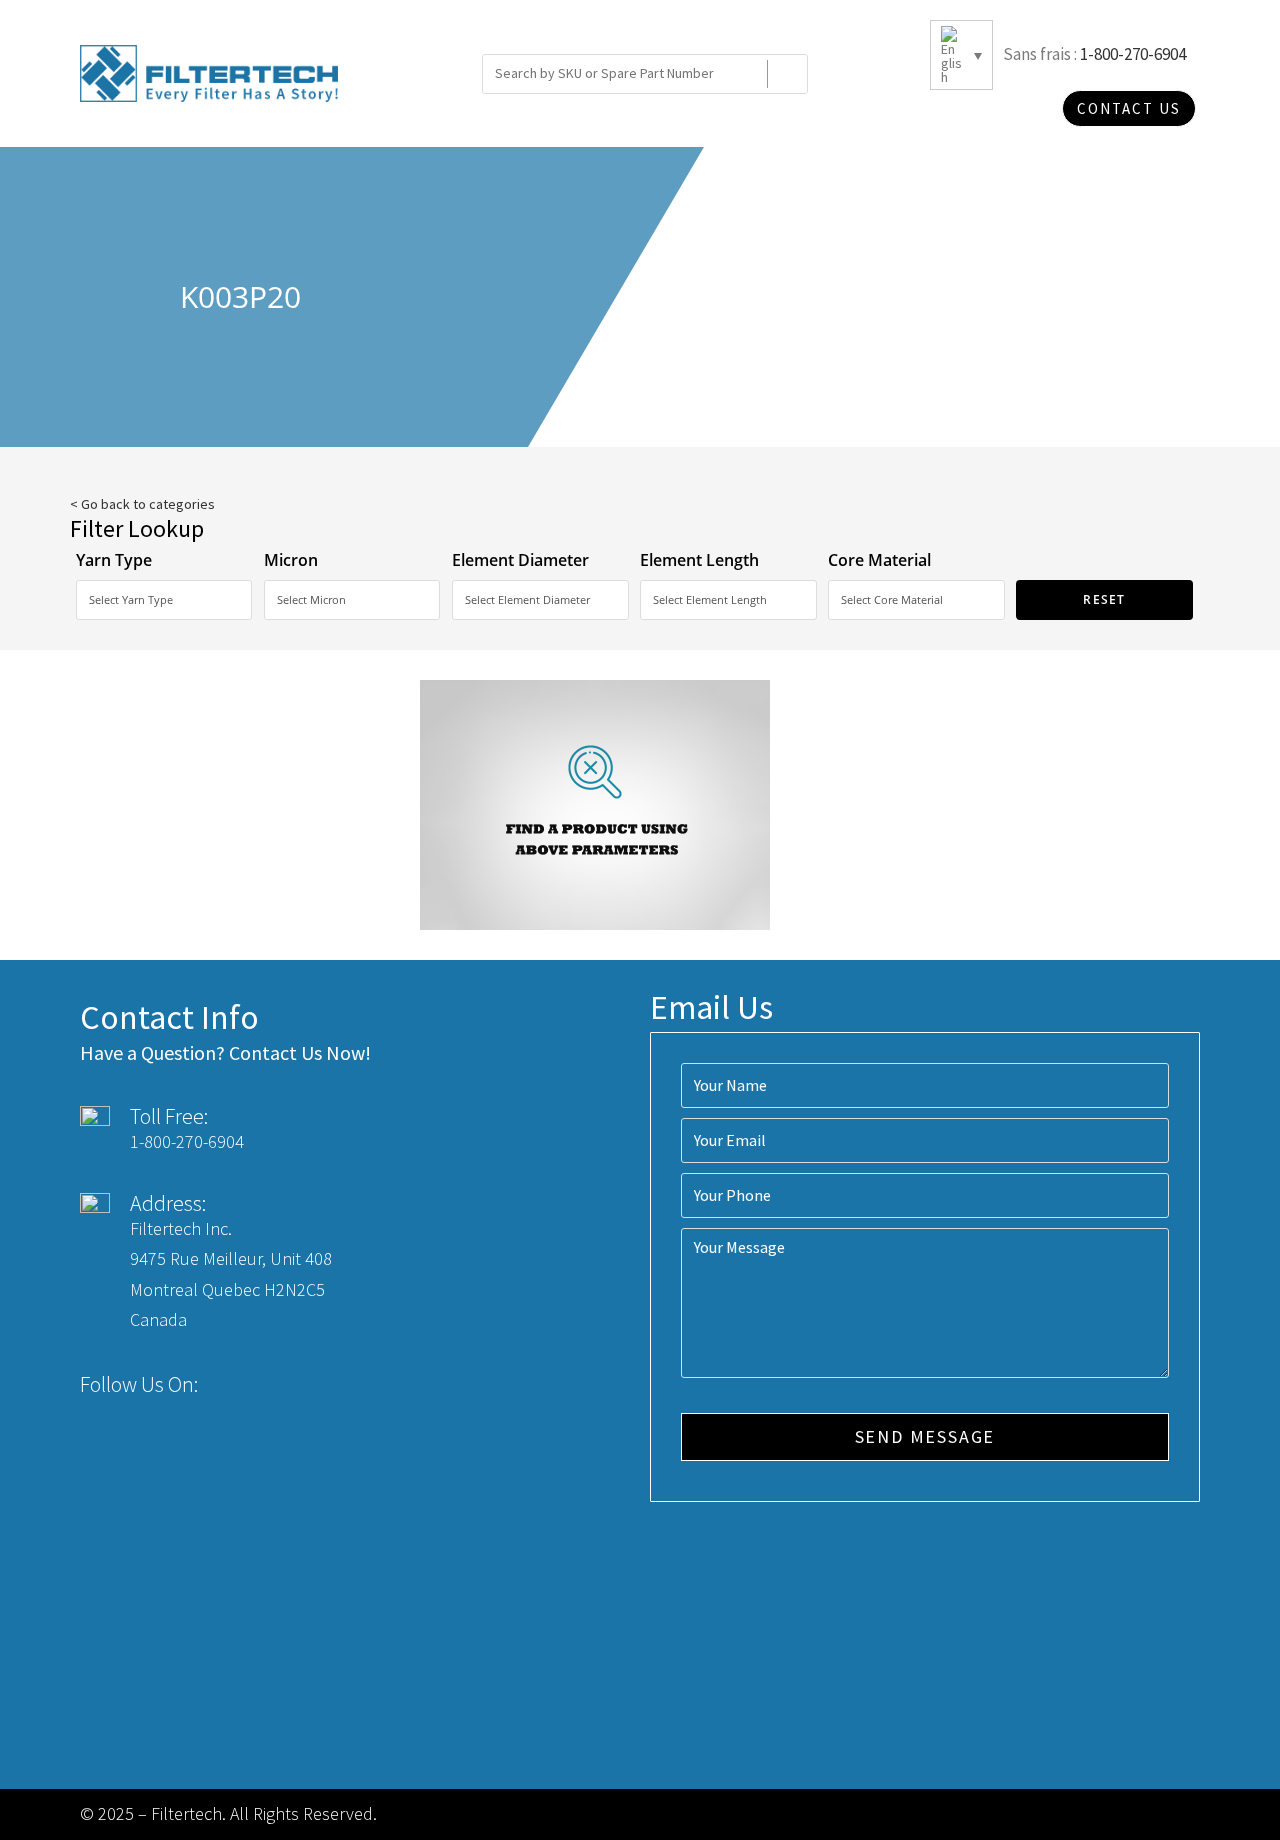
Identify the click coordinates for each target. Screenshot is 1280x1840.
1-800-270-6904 (1133, 54)
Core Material (879, 560)
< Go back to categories (142, 504)
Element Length (699, 560)
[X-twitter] (263, 1384)
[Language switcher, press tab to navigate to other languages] (961, 55)
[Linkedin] (300, 1384)
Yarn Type (114, 560)
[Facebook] (226, 1384)
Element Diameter (520, 560)
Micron (291, 560)
